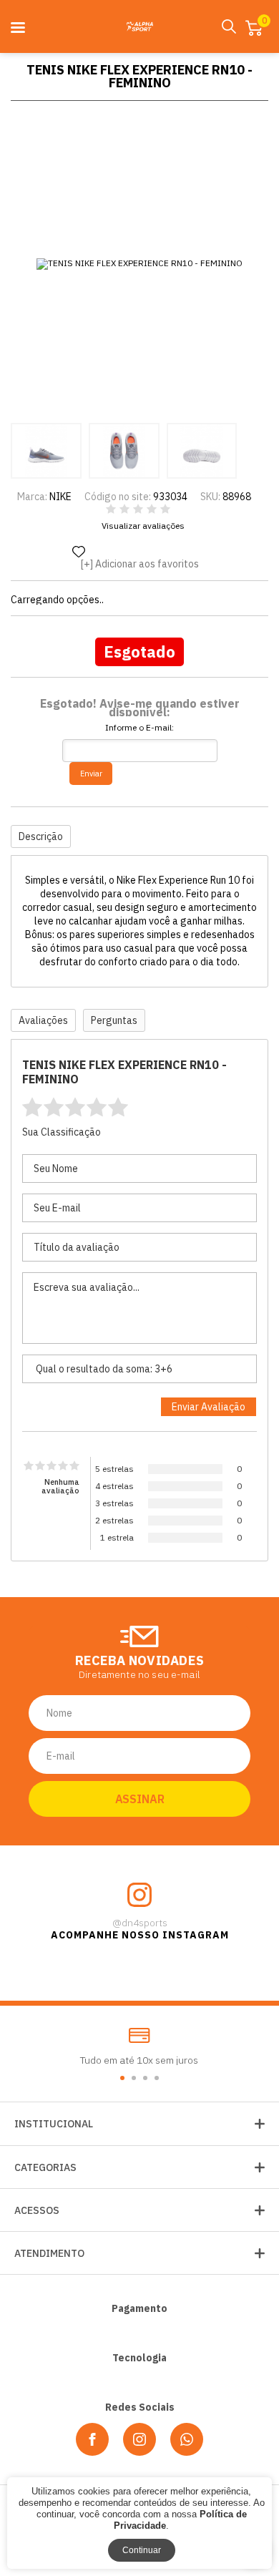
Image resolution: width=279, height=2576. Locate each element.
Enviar (91, 774)
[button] (122, 2078)
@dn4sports (140, 1923)
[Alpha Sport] (139, 26)
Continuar (142, 2550)
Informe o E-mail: (139, 728)
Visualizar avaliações (143, 526)
